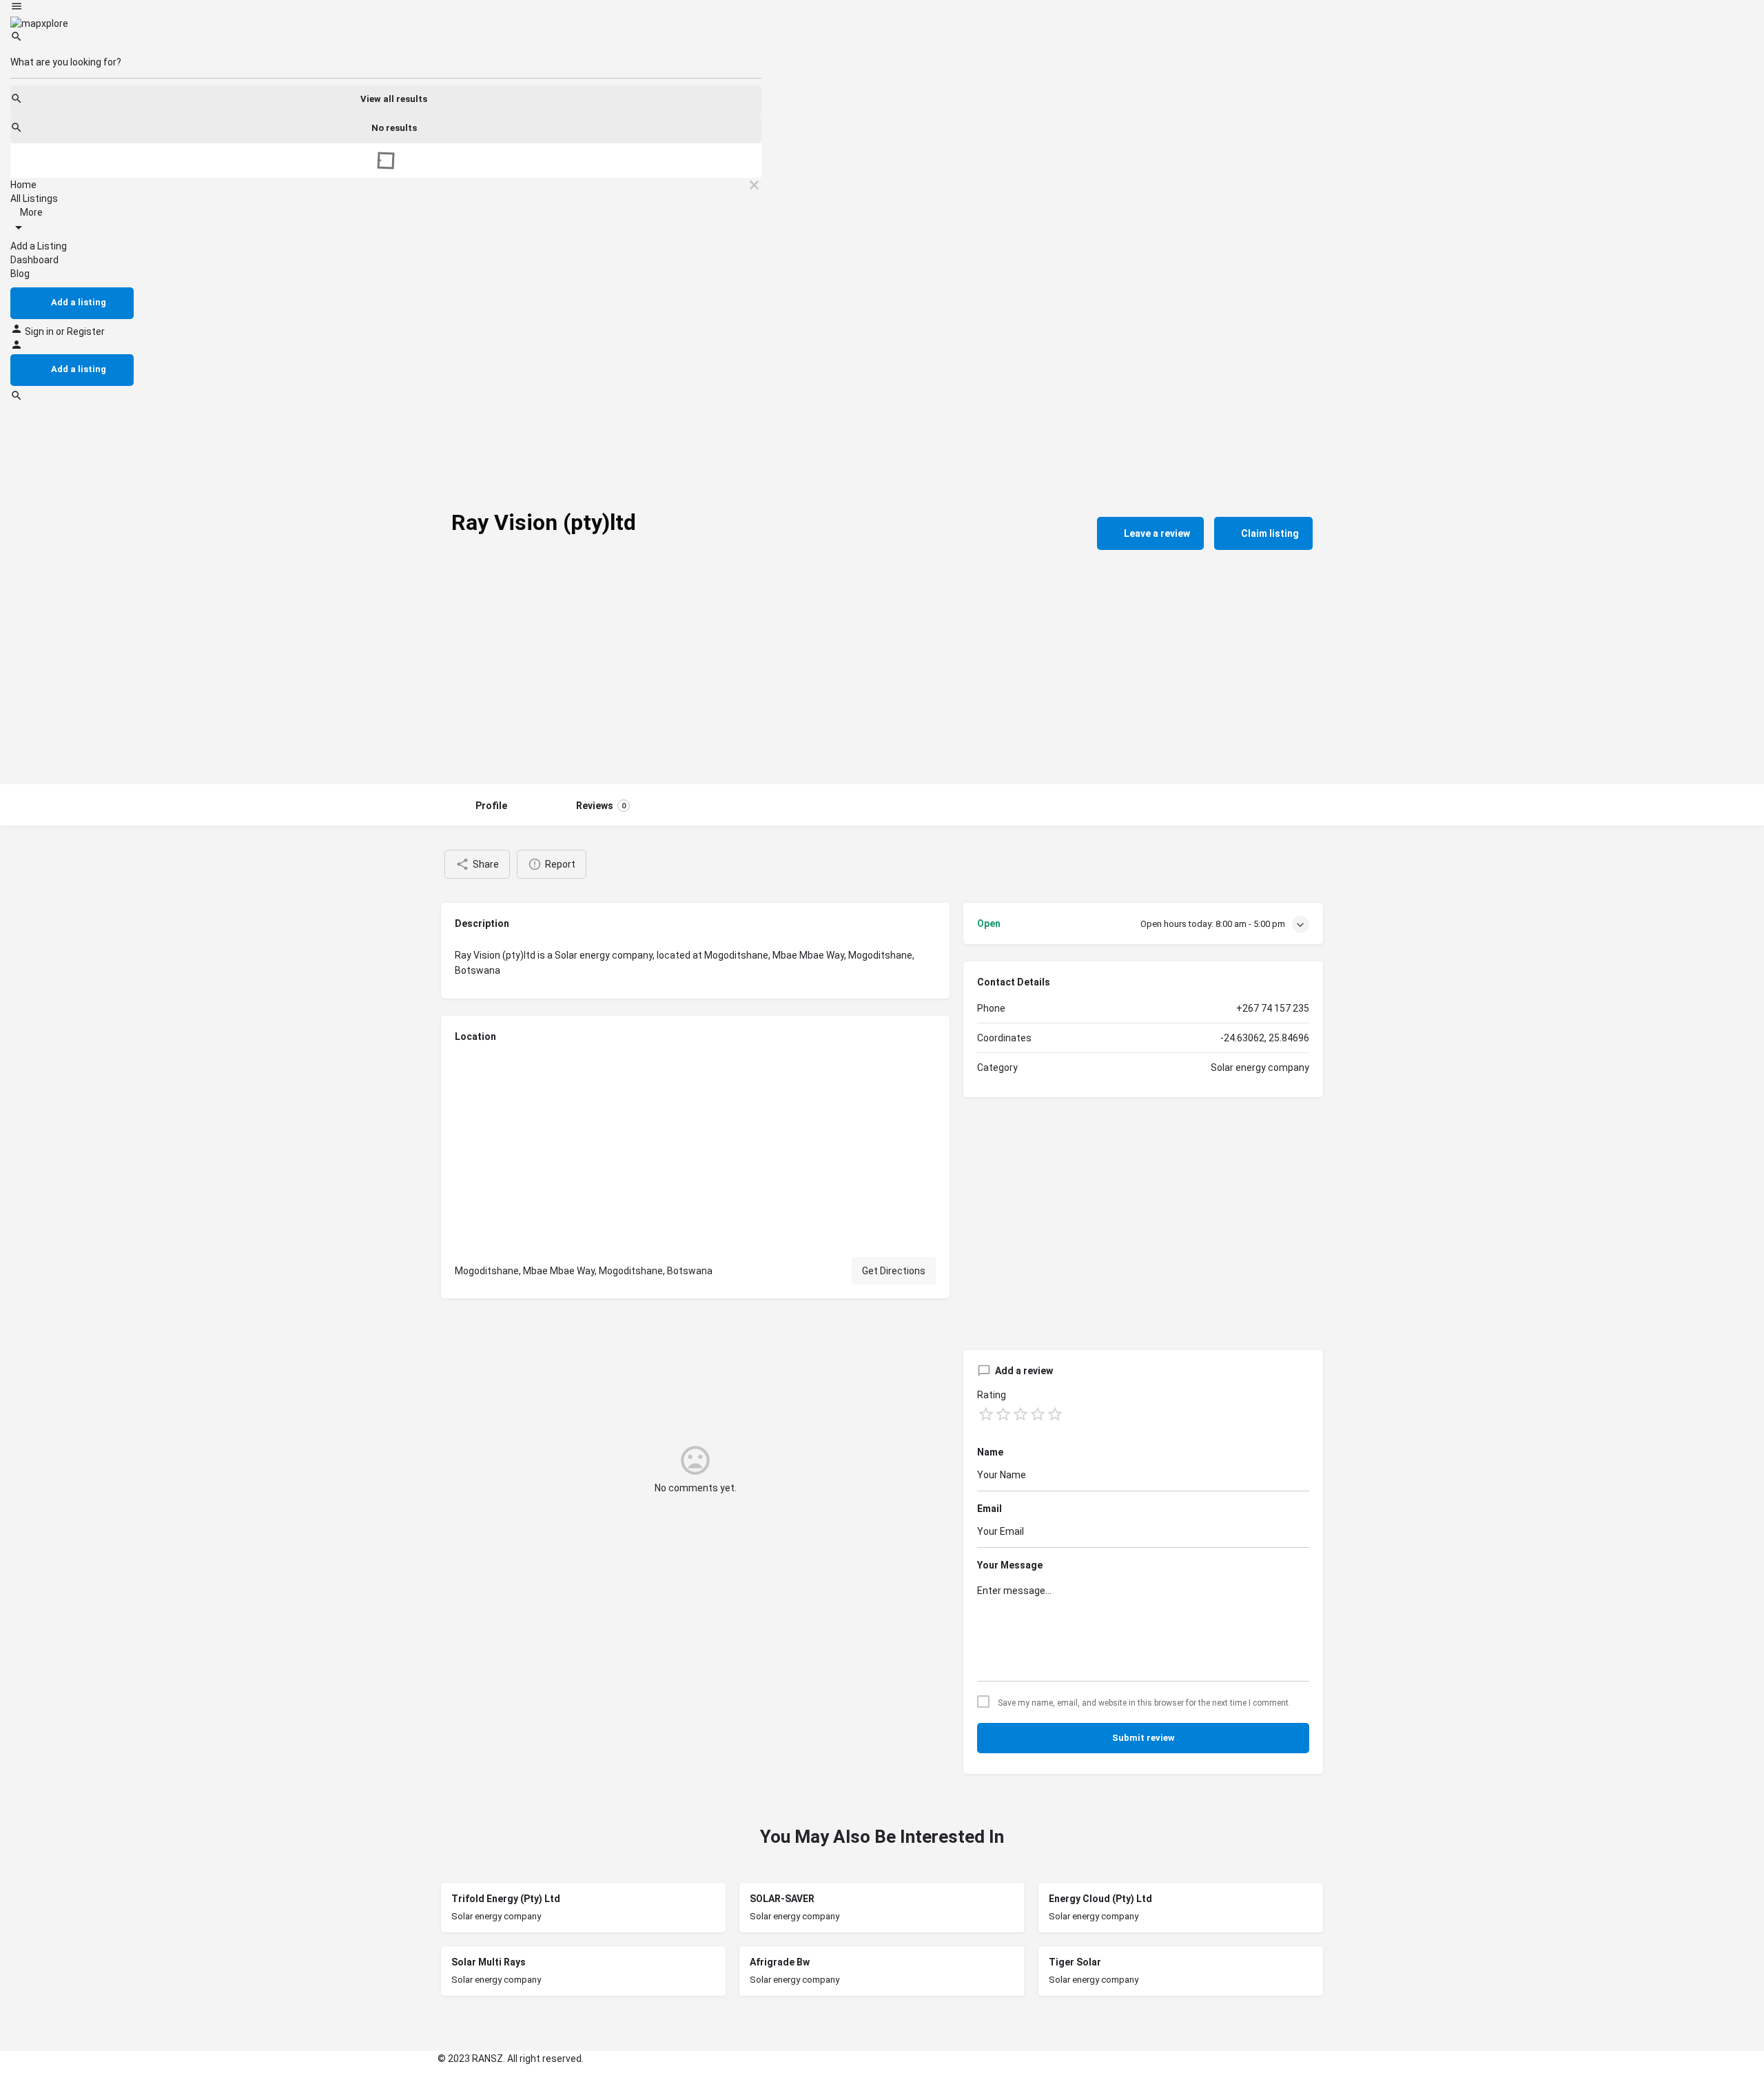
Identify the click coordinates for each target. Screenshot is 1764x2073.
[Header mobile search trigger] (17, 398)
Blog (20, 274)
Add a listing (79, 302)
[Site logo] (39, 23)
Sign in (40, 331)
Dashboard (34, 260)
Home (23, 185)
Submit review (1143, 1738)
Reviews (601, 806)
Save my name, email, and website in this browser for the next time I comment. (1144, 1703)
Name (990, 1452)
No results (394, 128)
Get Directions (894, 1271)
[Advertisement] (882, 681)
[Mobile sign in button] (17, 347)
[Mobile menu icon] (386, 8)
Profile (491, 806)
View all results (394, 99)
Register (86, 331)
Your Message (1010, 1565)
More (30, 212)
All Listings (34, 198)
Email (989, 1509)
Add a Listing (39, 246)
